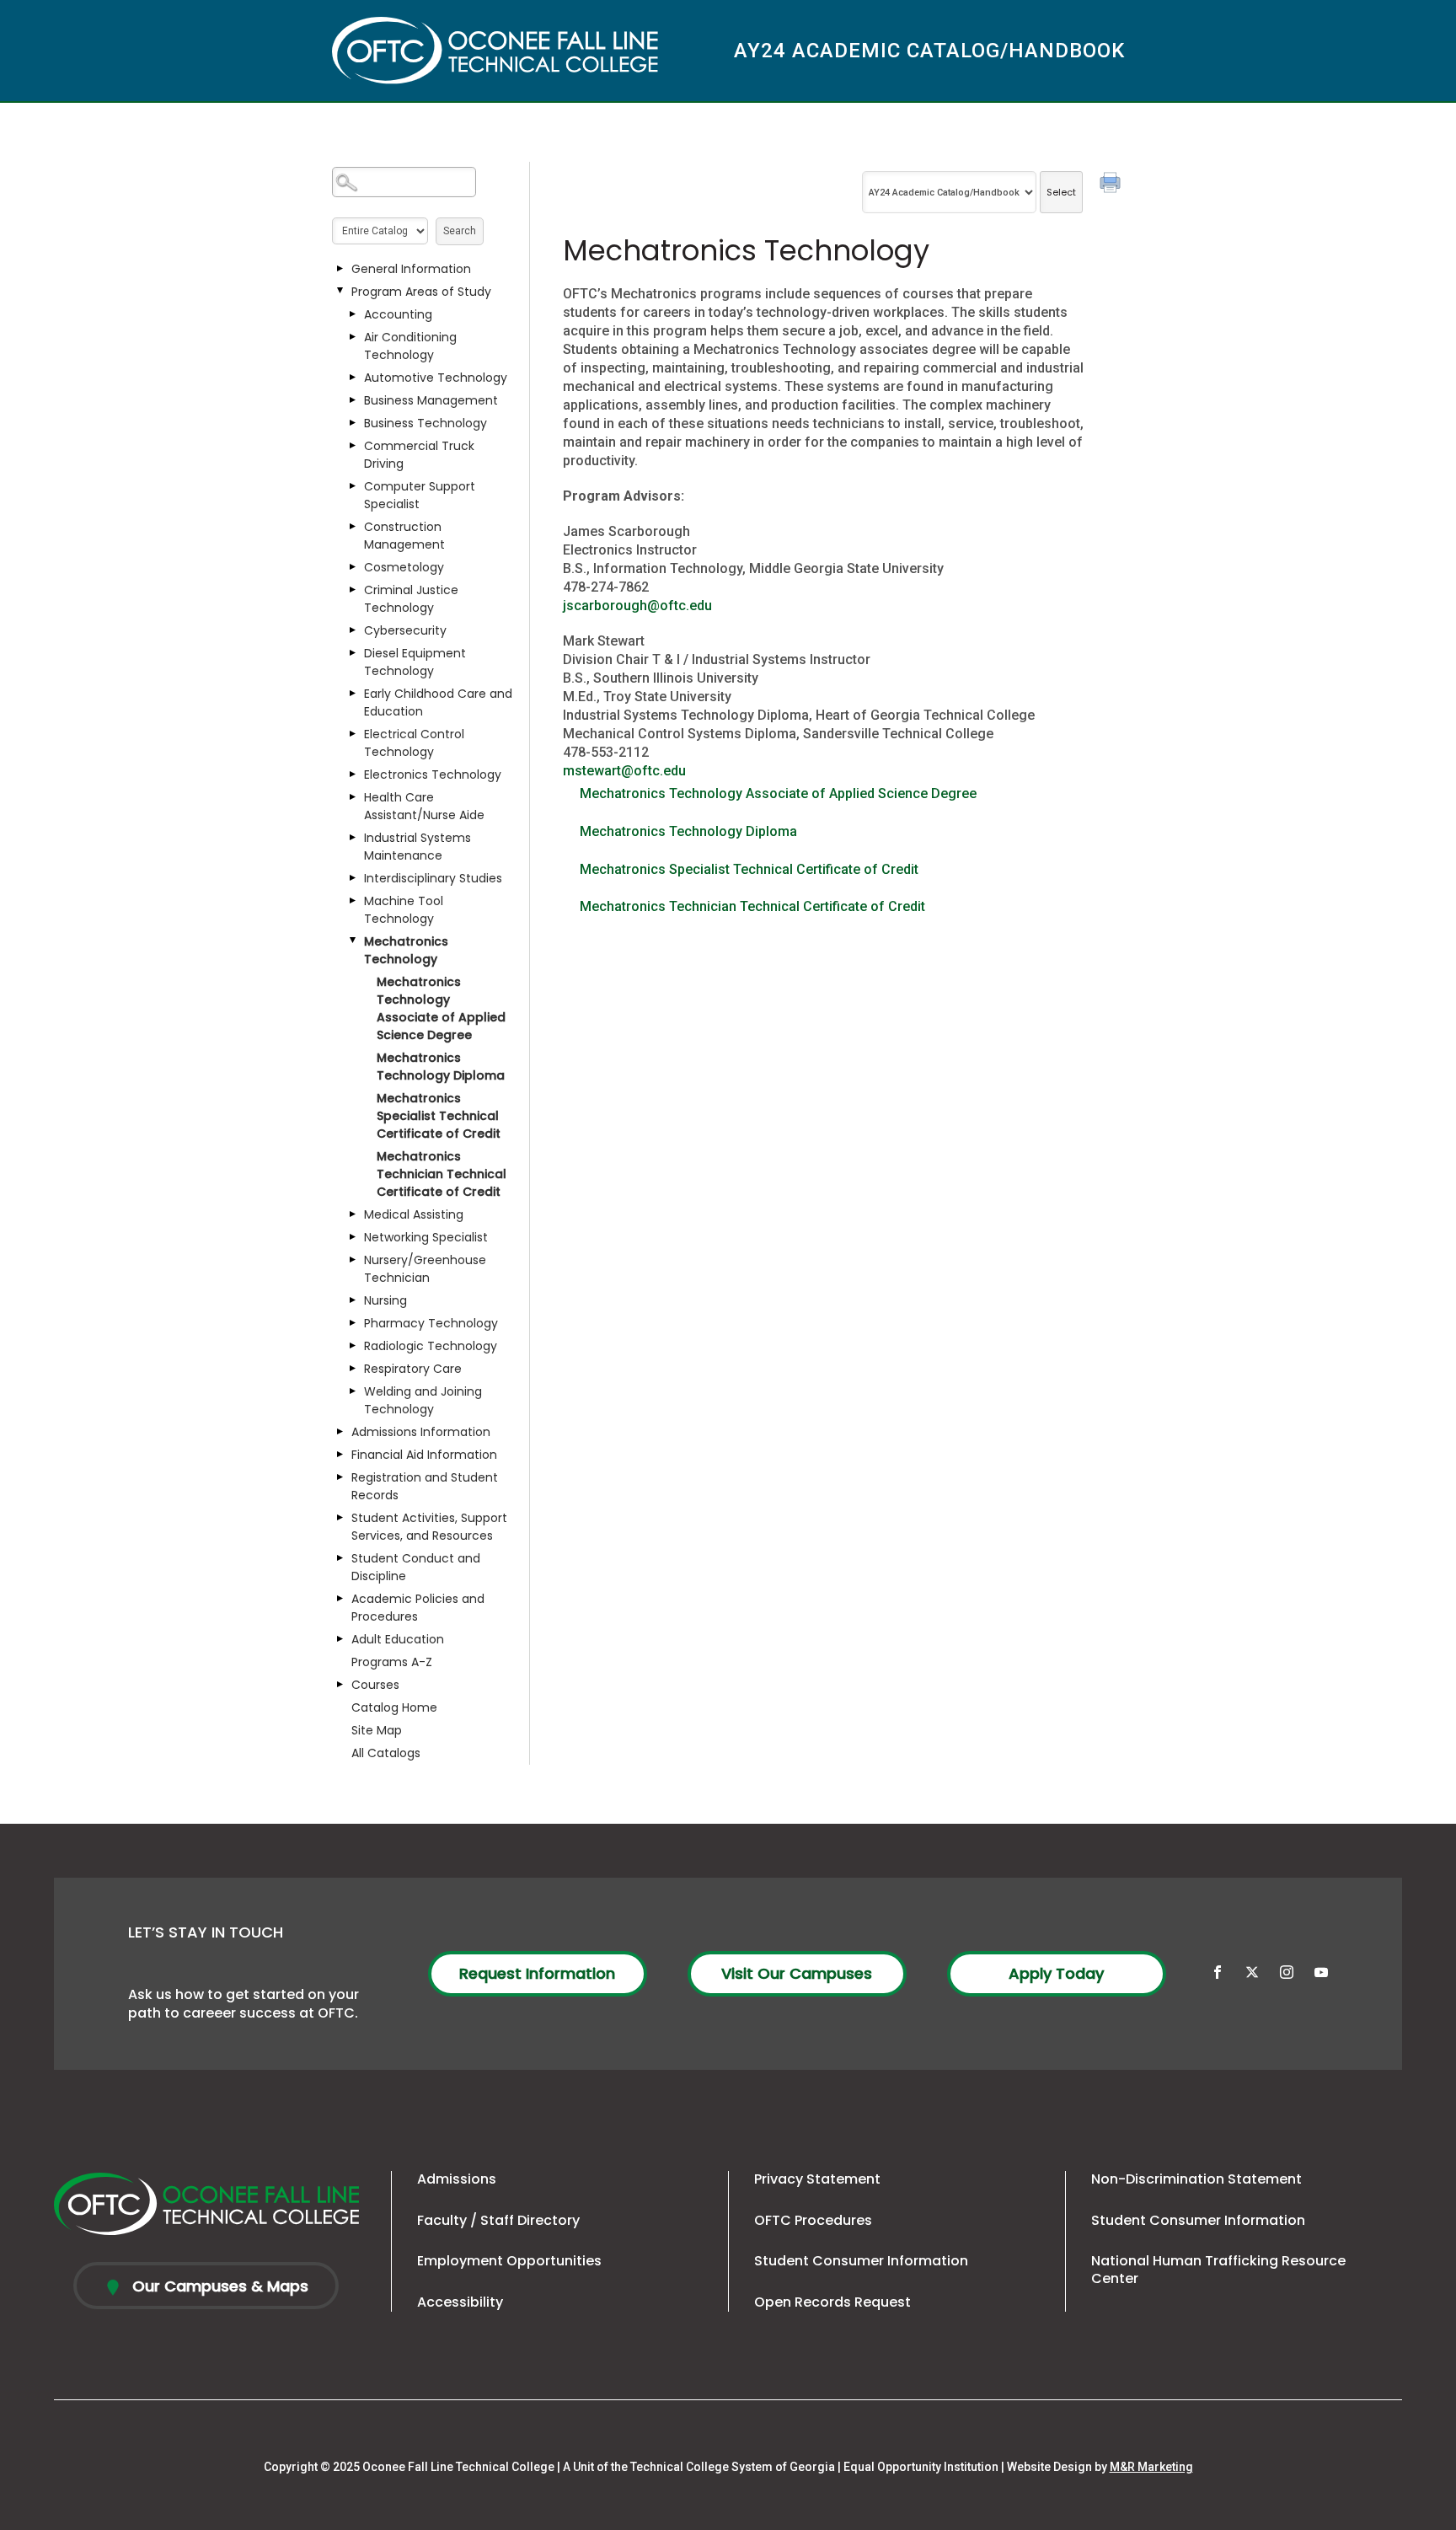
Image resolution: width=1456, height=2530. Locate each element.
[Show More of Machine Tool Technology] (353, 901)
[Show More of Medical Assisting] (353, 1214)
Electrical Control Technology (414, 743)
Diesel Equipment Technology (415, 662)
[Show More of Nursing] (353, 1300)
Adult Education (398, 1639)
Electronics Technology (433, 775)
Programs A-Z (392, 1662)
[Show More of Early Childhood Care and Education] (353, 694)
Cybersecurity (405, 630)
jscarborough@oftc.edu (637, 606)
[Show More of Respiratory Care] (353, 1369)
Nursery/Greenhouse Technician (425, 1269)
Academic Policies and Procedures (418, 1608)
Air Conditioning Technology (410, 346)
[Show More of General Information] (340, 269)
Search (460, 231)
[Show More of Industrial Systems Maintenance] (353, 838)
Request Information (537, 1973)
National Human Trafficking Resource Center (1218, 2270)
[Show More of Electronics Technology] (353, 775)
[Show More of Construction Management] (353, 527)
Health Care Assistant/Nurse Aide (424, 806)
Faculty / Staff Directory (498, 2220)
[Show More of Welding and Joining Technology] (353, 1391)
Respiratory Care (413, 1369)
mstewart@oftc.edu (624, 771)
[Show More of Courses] (340, 1685)
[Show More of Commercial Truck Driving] (353, 446)
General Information (411, 269)
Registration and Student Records (425, 1486)
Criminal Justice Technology (411, 599)
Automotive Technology (436, 378)
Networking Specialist (426, 1237)
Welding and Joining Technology (423, 1400)
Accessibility (460, 2302)
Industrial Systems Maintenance (418, 847)
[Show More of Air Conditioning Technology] (353, 337)
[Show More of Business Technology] (353, 423)
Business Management (431, 400)
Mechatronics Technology (406, 950)
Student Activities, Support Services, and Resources (429, 1527)
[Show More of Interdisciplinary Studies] (353, 878)
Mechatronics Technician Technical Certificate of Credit (442, 1174)
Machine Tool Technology (404, 910)
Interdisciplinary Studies (433, 878)
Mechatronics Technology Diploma (441, 1067)
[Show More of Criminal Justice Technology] (353, 590)
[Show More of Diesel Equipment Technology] (353, 653)
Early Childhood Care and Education (438, 702)
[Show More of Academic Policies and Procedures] (340, 1599)
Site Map (377, 1730)
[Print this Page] (1112, 185)
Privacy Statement (817, 2179)
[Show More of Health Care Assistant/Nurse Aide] (353, 797)
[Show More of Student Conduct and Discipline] (340, 1558)
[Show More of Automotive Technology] (353, 378)
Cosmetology (404, 567)
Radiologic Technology (431, 1346)
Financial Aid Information (424, 1455)
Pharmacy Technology (431, 1323)
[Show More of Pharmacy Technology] (353, 1323)
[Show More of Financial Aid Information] (340, 1455)
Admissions (457, 2179)
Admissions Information (421, 1432)
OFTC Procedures (813, 2220)
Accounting (398, 314)
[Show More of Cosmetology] (353, 567)
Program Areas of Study (421, 292)
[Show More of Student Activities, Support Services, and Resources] (340, 1518)
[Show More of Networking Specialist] (353, 1237)
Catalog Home (394, 1707)
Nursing (385, 1300)
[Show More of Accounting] (353, 314)
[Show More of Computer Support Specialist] (353, 486)
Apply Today (1056, 1973)
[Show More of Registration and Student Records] (340, 1477)
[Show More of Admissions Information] (340, 1432)
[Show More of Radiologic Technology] (353, 1346)
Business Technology (426, 423)
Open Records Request (832, 2302)
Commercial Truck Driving (419, 455)
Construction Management (404, 536)
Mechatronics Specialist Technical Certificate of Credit (439, 1116)
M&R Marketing (1151, 2467)
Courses (375, 1685)
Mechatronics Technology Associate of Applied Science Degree (441, 1008)
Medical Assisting (414, 1214)
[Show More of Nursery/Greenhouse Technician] (353, 1260)
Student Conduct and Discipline (416, 1567)
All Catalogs (386, 1753)
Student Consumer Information (861, 2261)
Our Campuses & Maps (218, 2286)
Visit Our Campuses (797, 1973)
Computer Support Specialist (420, 495)
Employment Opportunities (509, 2261)
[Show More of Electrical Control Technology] (353, 734)
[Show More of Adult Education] (340, 1639)
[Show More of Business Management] (353, 400)
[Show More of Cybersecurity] (353, 630)
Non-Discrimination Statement (1196, 2179)
